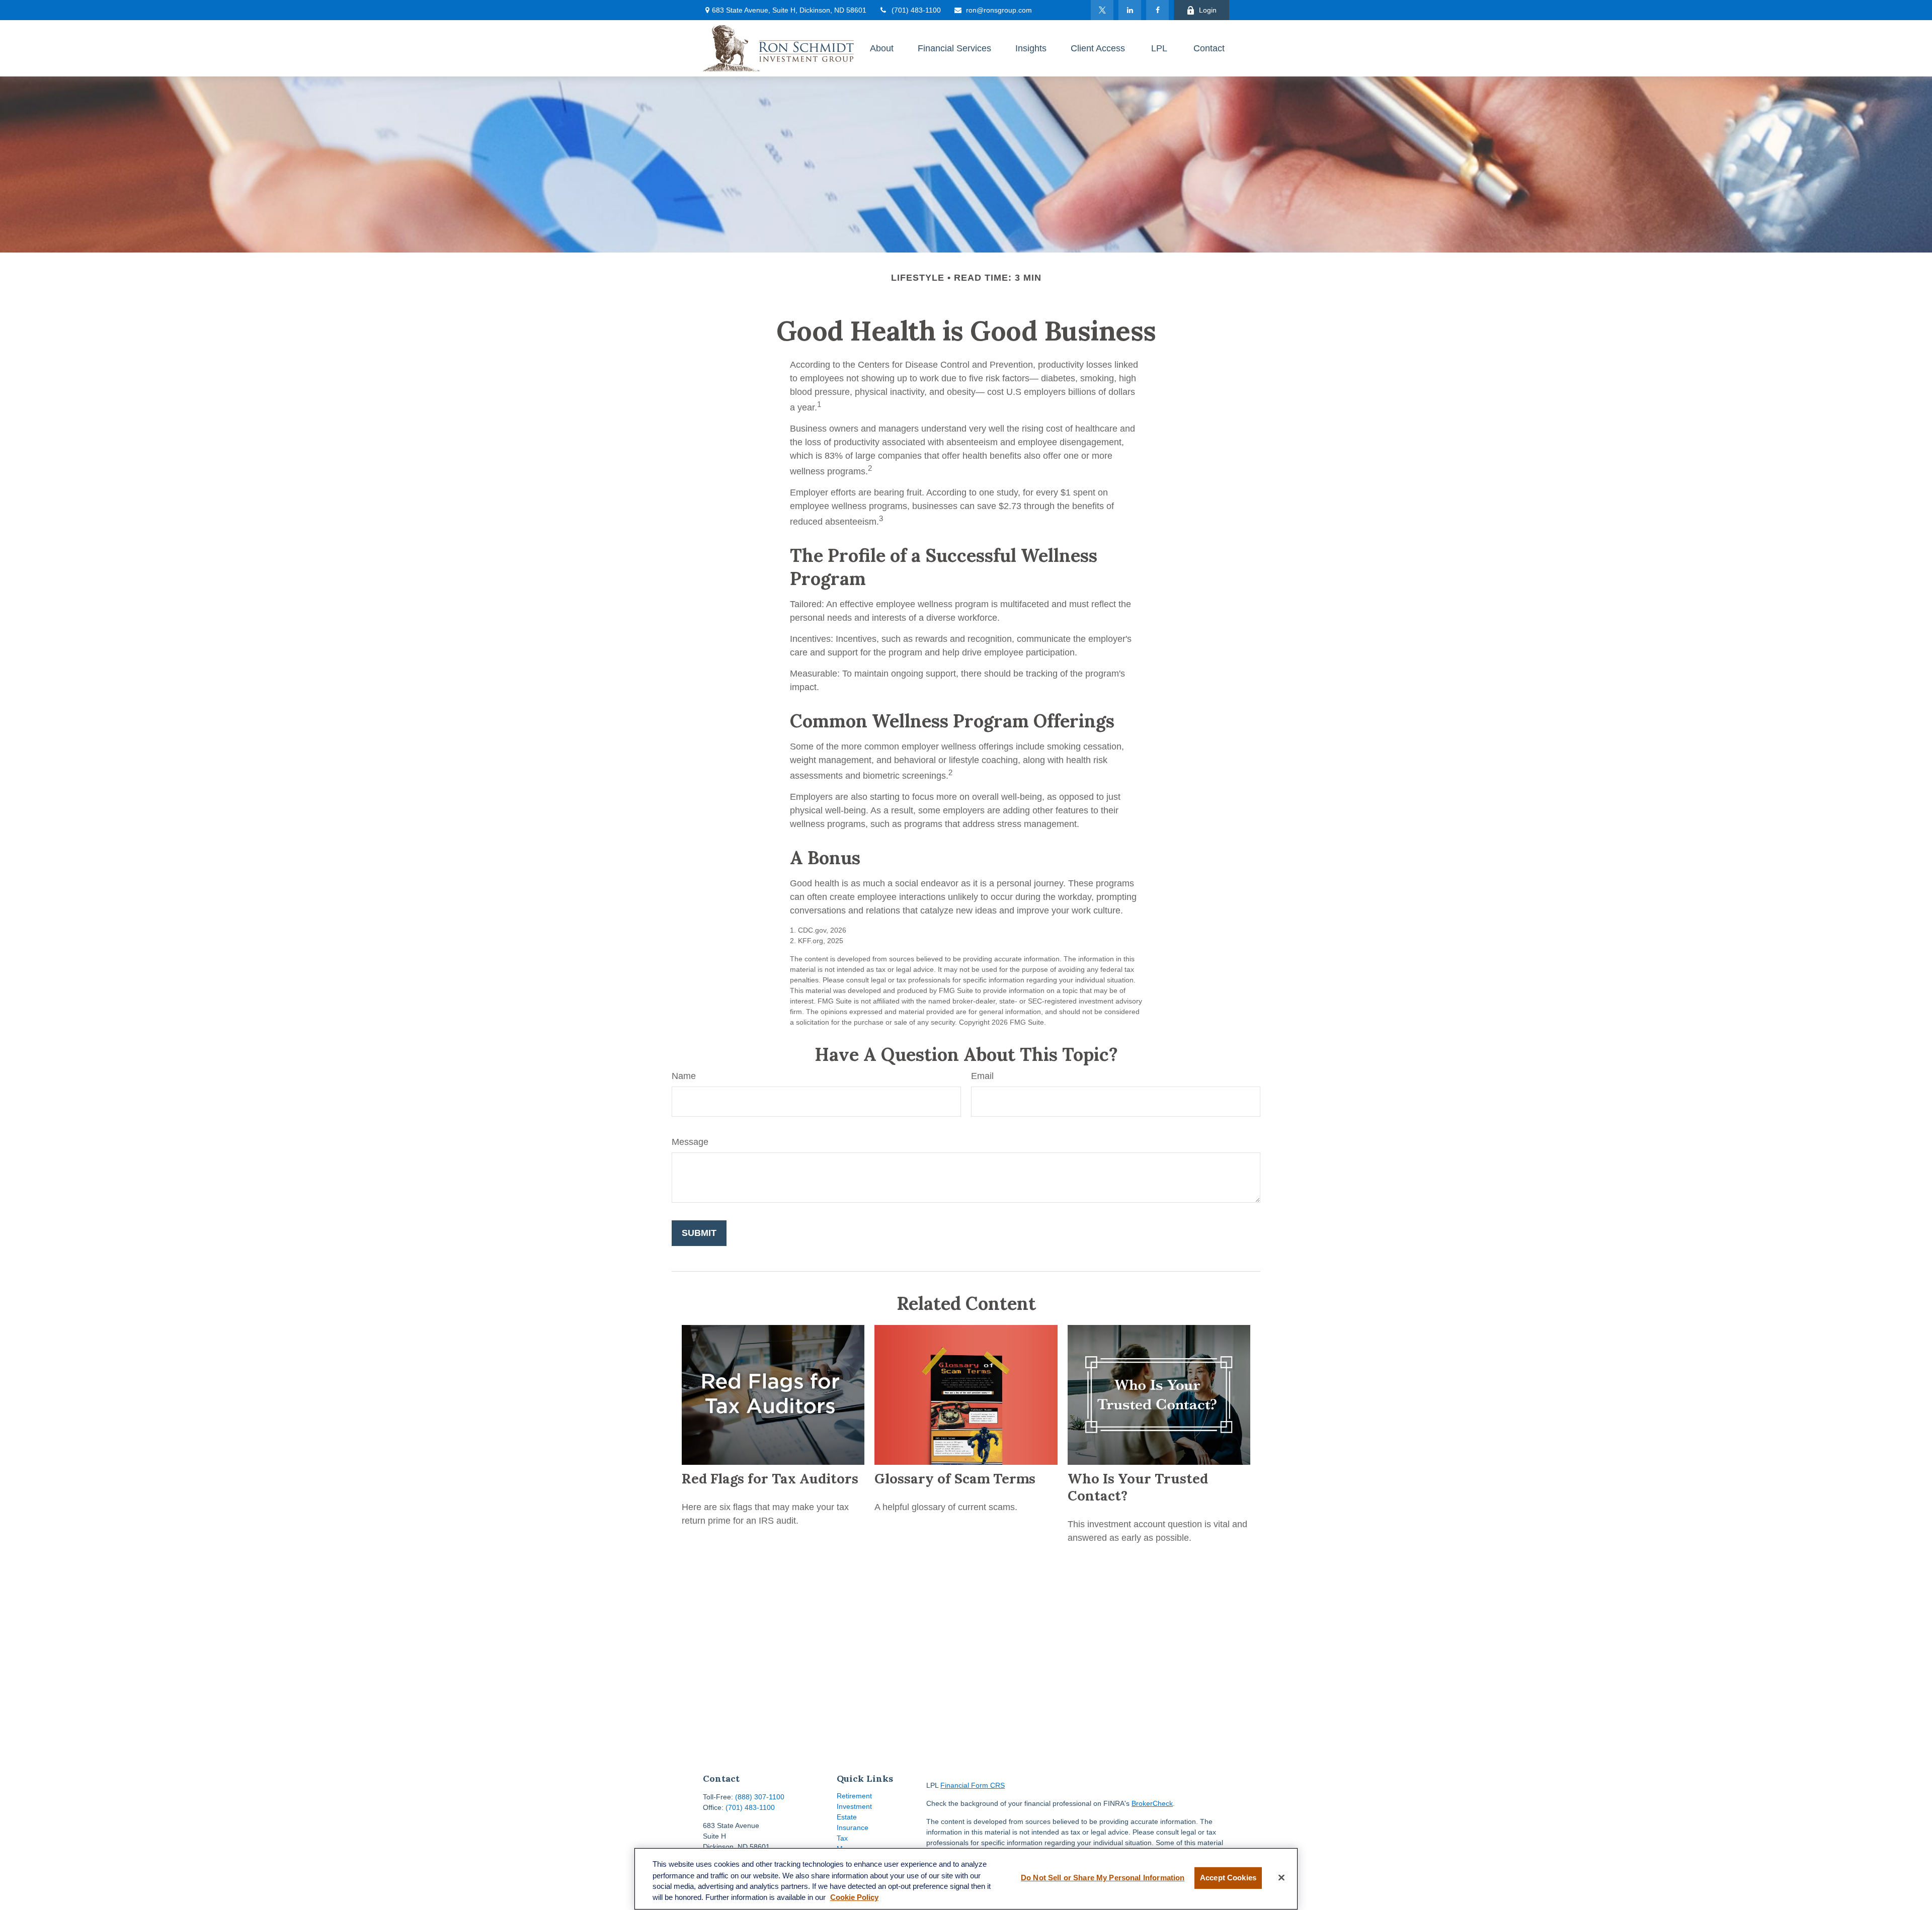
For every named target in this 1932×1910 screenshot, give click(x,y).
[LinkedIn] (1130, 10)
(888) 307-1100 (760, 1797)
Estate (847, 1817)
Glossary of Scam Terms (955, 1478)
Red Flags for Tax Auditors (770, 1478)
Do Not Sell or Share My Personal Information (1103, 1878)
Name (684, 1076)
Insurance (853, 1828)
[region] (966, 1879)
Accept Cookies (1228, 1878)
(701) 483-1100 (916, 10)
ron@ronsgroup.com (999, 10)
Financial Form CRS (973, 1785)
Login (1208, 10)
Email (982, 1076)
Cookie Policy (854, 1898)
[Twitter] (1102, 10)
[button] (882, 48)
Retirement (854, 1796)
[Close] (1281, 1878)
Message (690, 1142)
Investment (854, 1806)
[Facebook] (1157, 10)
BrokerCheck (1152, 1803)
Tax (842, 1838)
